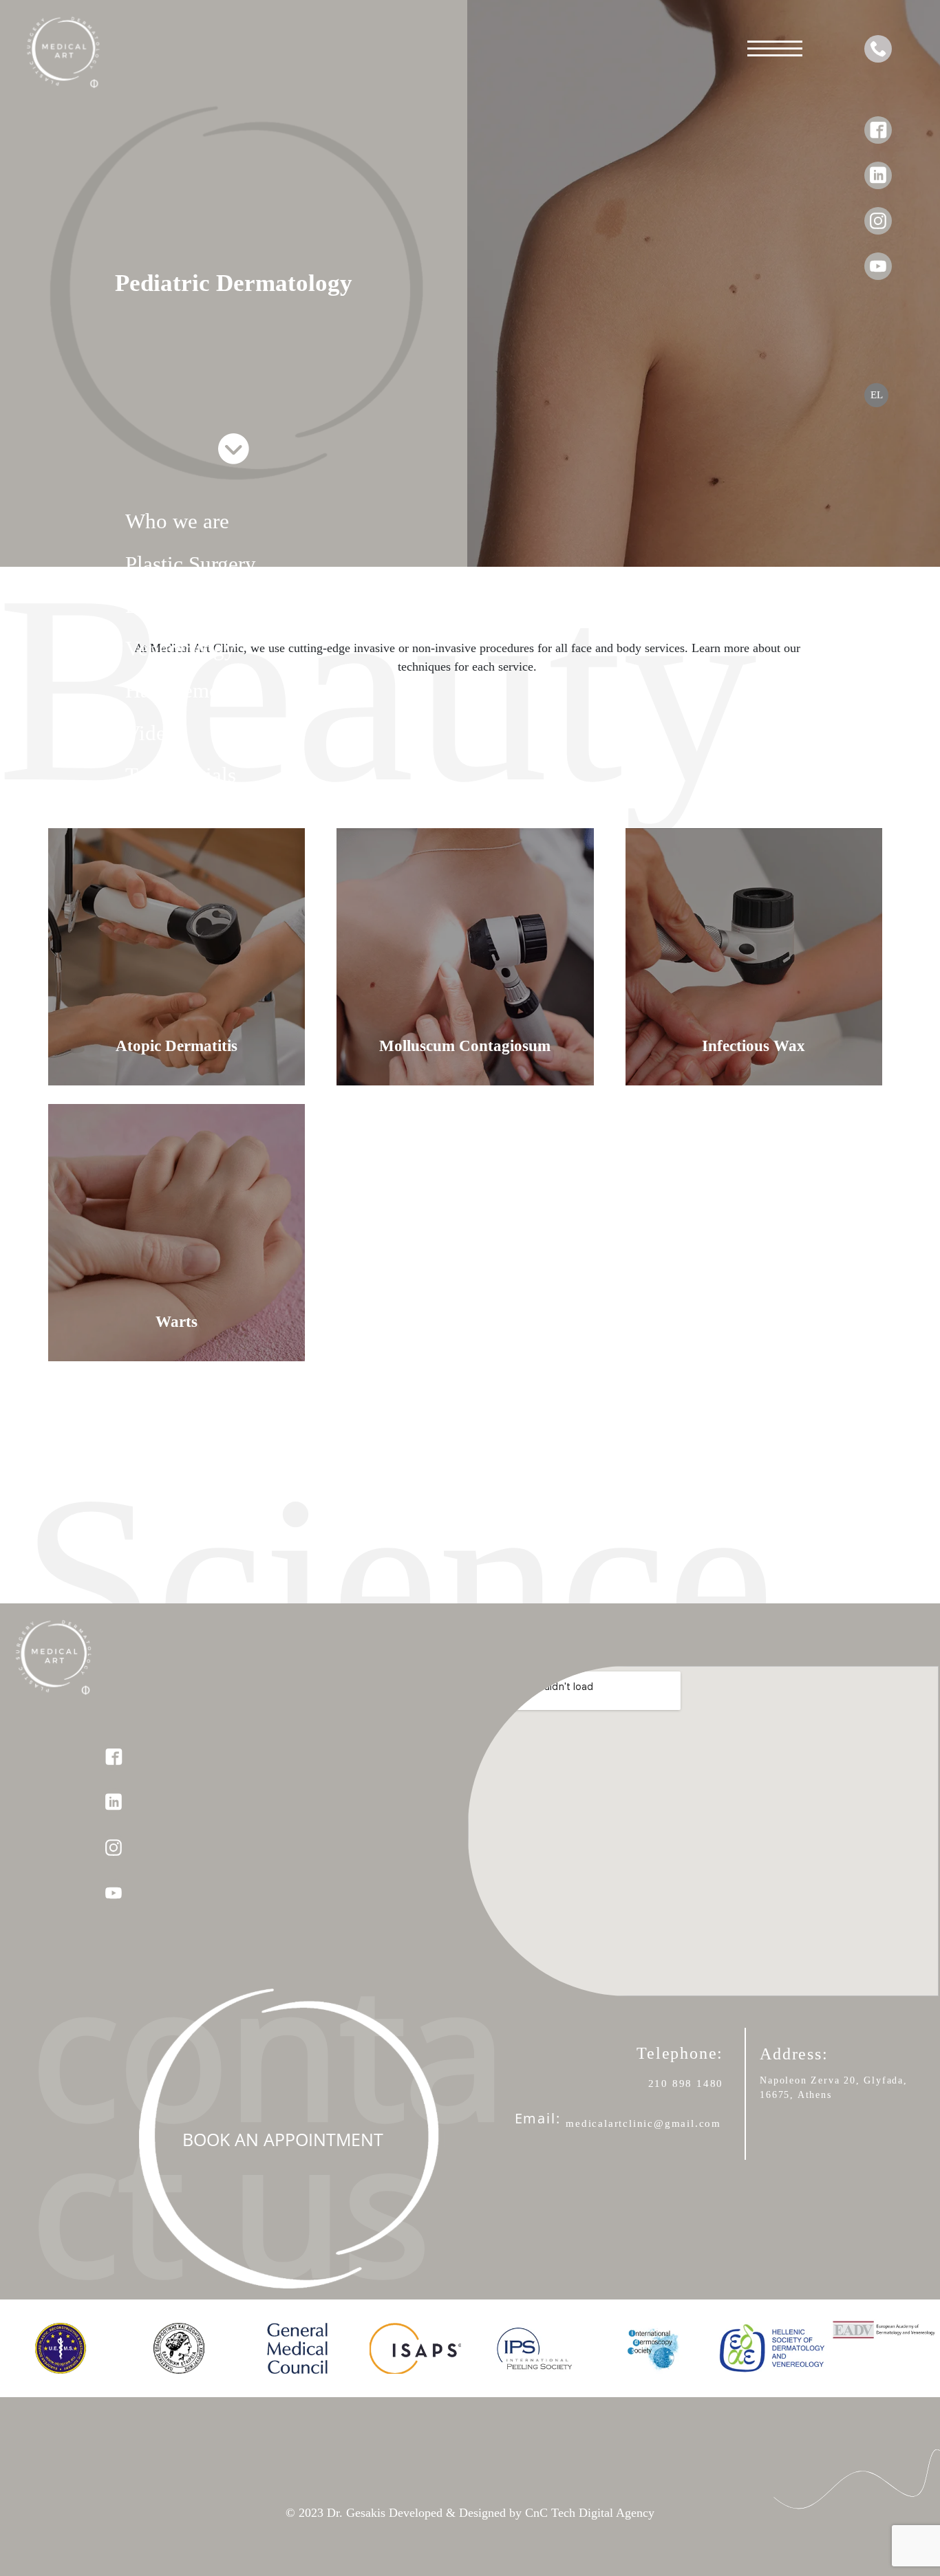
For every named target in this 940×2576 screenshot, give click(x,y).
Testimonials (181, 775)
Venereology (180, 648)
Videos (155, 733)
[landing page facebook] (878, 120)
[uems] (61, 2348)
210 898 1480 (686, 2083)
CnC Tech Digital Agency (588, 2513)
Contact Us (174, 818)
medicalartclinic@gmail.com (643, 2123)
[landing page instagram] (878, 210)
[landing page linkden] (878, 165)
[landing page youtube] (878, 256)
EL (877, 395)
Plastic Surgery (191, 564)
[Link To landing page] (53, 36)
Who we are (177, 521)
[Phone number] (878, 49)
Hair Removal (186, 690)
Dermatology (182, 606)
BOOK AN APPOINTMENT (283, 2139)
